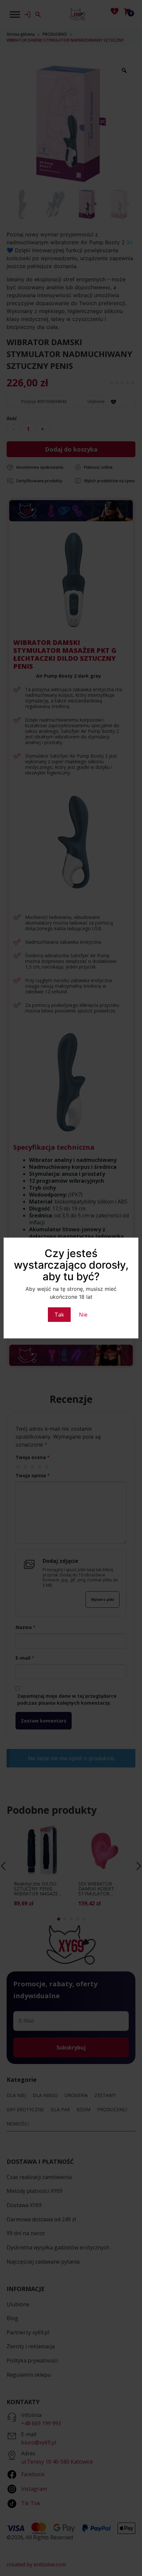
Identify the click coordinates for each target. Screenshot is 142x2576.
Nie (83, 1315)
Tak (59, 1315)
